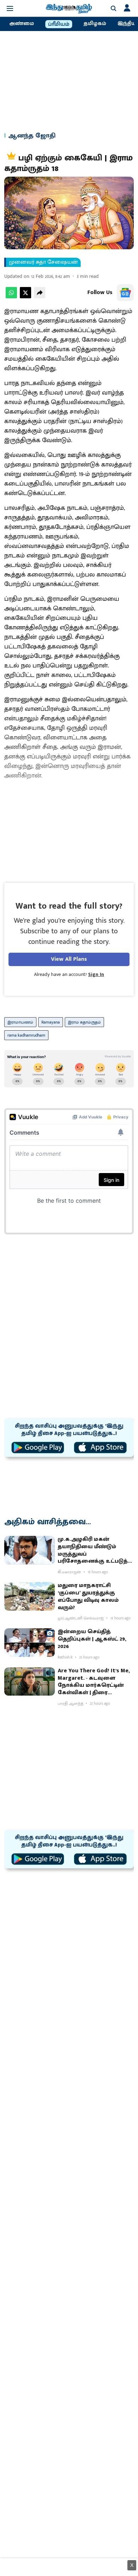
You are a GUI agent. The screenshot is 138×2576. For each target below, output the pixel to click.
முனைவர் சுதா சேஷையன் (43, 262)
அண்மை (22, 24)
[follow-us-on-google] (125, 293)
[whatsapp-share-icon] (11, 297)
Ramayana (51, 1022)
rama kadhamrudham (26, 1035)
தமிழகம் (95, 24)
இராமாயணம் (20, 1022)
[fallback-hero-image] (30, 1550)
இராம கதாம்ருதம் (84, 1022)
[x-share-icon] (25, 297)
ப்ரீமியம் (59, 24)
